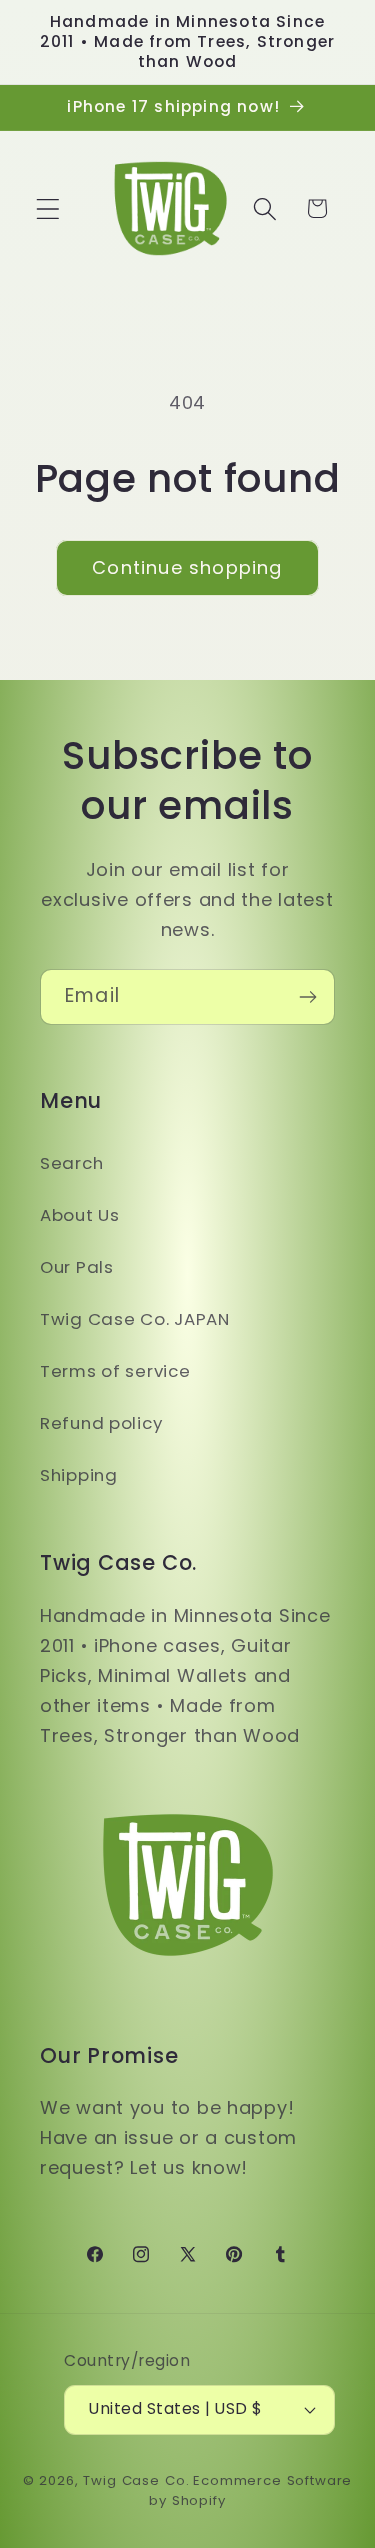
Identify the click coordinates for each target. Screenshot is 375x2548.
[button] (48, 208)
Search (71, 1163)
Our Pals (77, 1267)
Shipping (79, 1475)
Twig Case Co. (136, 2480)
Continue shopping (187, 567)
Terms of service (115, 1371)
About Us (80, 1215)
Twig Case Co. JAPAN (135, 1319)
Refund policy (101, 1423)
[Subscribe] (307, 997)
